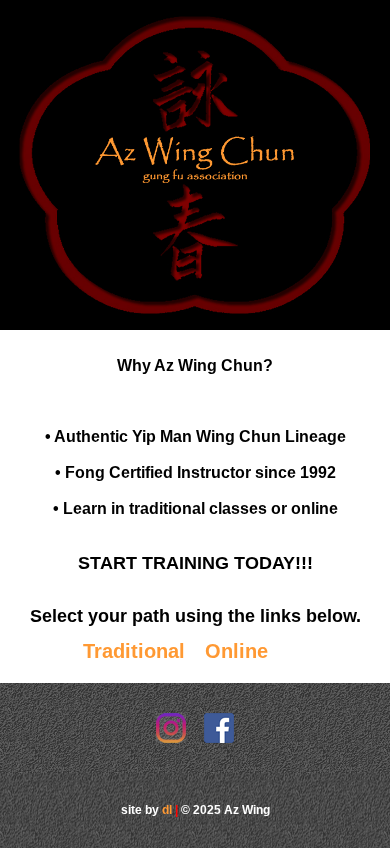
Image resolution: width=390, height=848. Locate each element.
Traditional (134, 651)
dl (167, 810)
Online (236, 651)
